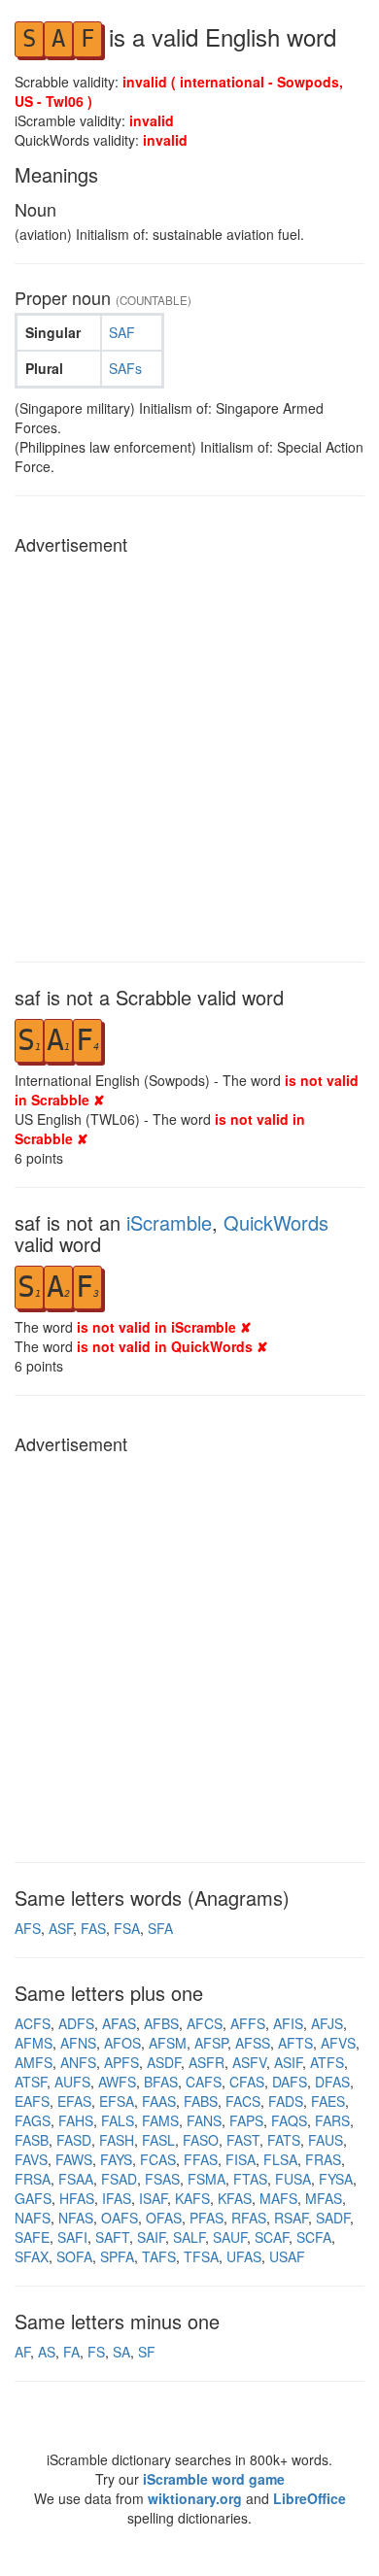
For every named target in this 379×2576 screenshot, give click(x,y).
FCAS (158, 2159)
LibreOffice (310, 2498)
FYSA (336, 2179)
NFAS (76, 2218)
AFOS (122, 2043)
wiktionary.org (195, 2498)
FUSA (293, 2179)
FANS (204, 2120)
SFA (160, 1928)
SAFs (125, 368)
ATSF (31, 2082)
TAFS (159, 2256)
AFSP (211, 2043)
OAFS (120, 2218)
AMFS (34, 2062)
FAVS (31, 2159)
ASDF (164, 2062)
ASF (61, 1928)
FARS (332, 2120)
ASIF (288, 2062)
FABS (201, 2101)
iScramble (169, 1222)
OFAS (164, 2218)
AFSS (253, 2043)
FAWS (74, 2159)
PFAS (207, 2218)
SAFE (32, 2237)
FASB (32, 2140)
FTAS (250, 2179)
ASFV (249, 2062)
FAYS (116, 2159)
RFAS (249, 2218)
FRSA (33, 2179)
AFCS (205, 2023)
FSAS (162, 2179)
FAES (328, 2101)
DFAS (332, 2082)
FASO (201, 2140)
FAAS (159, 2101)
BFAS (161, 2082)
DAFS (290, 2082)
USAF (287, 2256)
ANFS (78, 2062)
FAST (243, 2140)
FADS (286, 2101)
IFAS (117, 2198)
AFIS (288, 2023)
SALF (189, 2237)
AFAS (119, 2023)
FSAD (119, 2179)
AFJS (327, 2023)
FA (71, 2352)
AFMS (34, 2043)
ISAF (153, 2198)
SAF (122, 332)
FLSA (280, 2159)
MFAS (324, 2198)
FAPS (246, 2120)
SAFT (112, 2237)
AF (22, 2352)
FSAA (76, 2179)
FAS (93, 1928)
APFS (121, 2062)
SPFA (117, 2256)
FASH (117, 2140)
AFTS (295, 2043)
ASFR (207, 2062)
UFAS (244, 2256)
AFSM (168, 2043)
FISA (241, 2159)
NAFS (33, 2218)
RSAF (291, 2218)
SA (121, 2352)
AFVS (338, 2043)
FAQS (289, 2120)
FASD (74, 2140)
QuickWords (276, 1222)
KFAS (235, 2198)
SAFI (72, 2237)
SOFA (74, 2256)
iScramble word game (214, 2479)
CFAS (247, 2082)
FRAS (323, 2159)
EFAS (74, 2101)
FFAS (201, 2159)
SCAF (272, 2237)
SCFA (314, 2237)
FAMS (160, 2120)
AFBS (161, 2023)
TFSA (201, 2256)
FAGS (33, 2120)
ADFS (76, 2023)
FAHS (76, 2120)
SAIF (151, 2237)
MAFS (278, 2198)
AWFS (117, 2082)
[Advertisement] (189, 753)
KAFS (192, 2198)
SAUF (230, 2237)
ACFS (33, 2023)
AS (47, 2352)
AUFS (72, 2082)
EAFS (32, 2101)
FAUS (326, 2140)
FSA (127, 1928)
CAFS (204, 2082)
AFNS (78, 2043)
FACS (243, 2101)
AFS (28, 1928)
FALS (118, 2120)
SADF (333, 2218)
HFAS (77, 2198)
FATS (284, 2140)
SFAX (32, 2256)
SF (147, 2352)
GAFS (33, 2198)
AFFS (248, 2023)
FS (96, 2352)
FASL (158, 2140)
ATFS (327, 2062)
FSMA (207, 2179)
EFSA (117, 2101)
